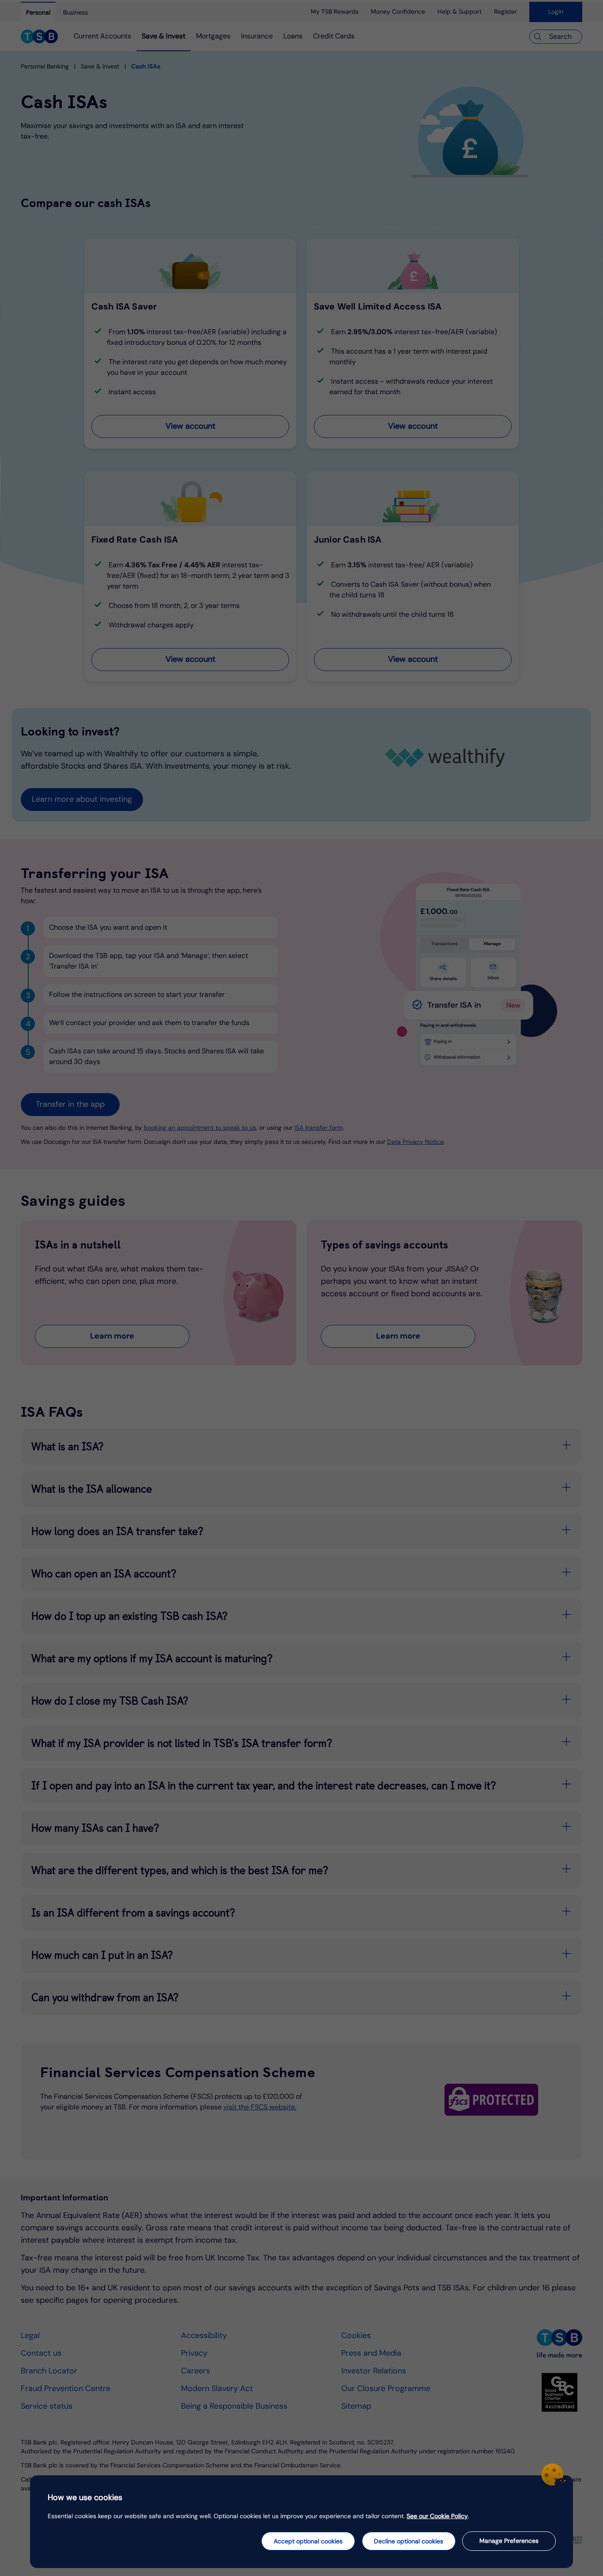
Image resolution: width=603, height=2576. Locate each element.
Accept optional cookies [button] (308, 2541)
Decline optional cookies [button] (409, 2541)
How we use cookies (85, 2497)
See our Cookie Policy (437, 2516)
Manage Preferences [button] (509, 2541)
